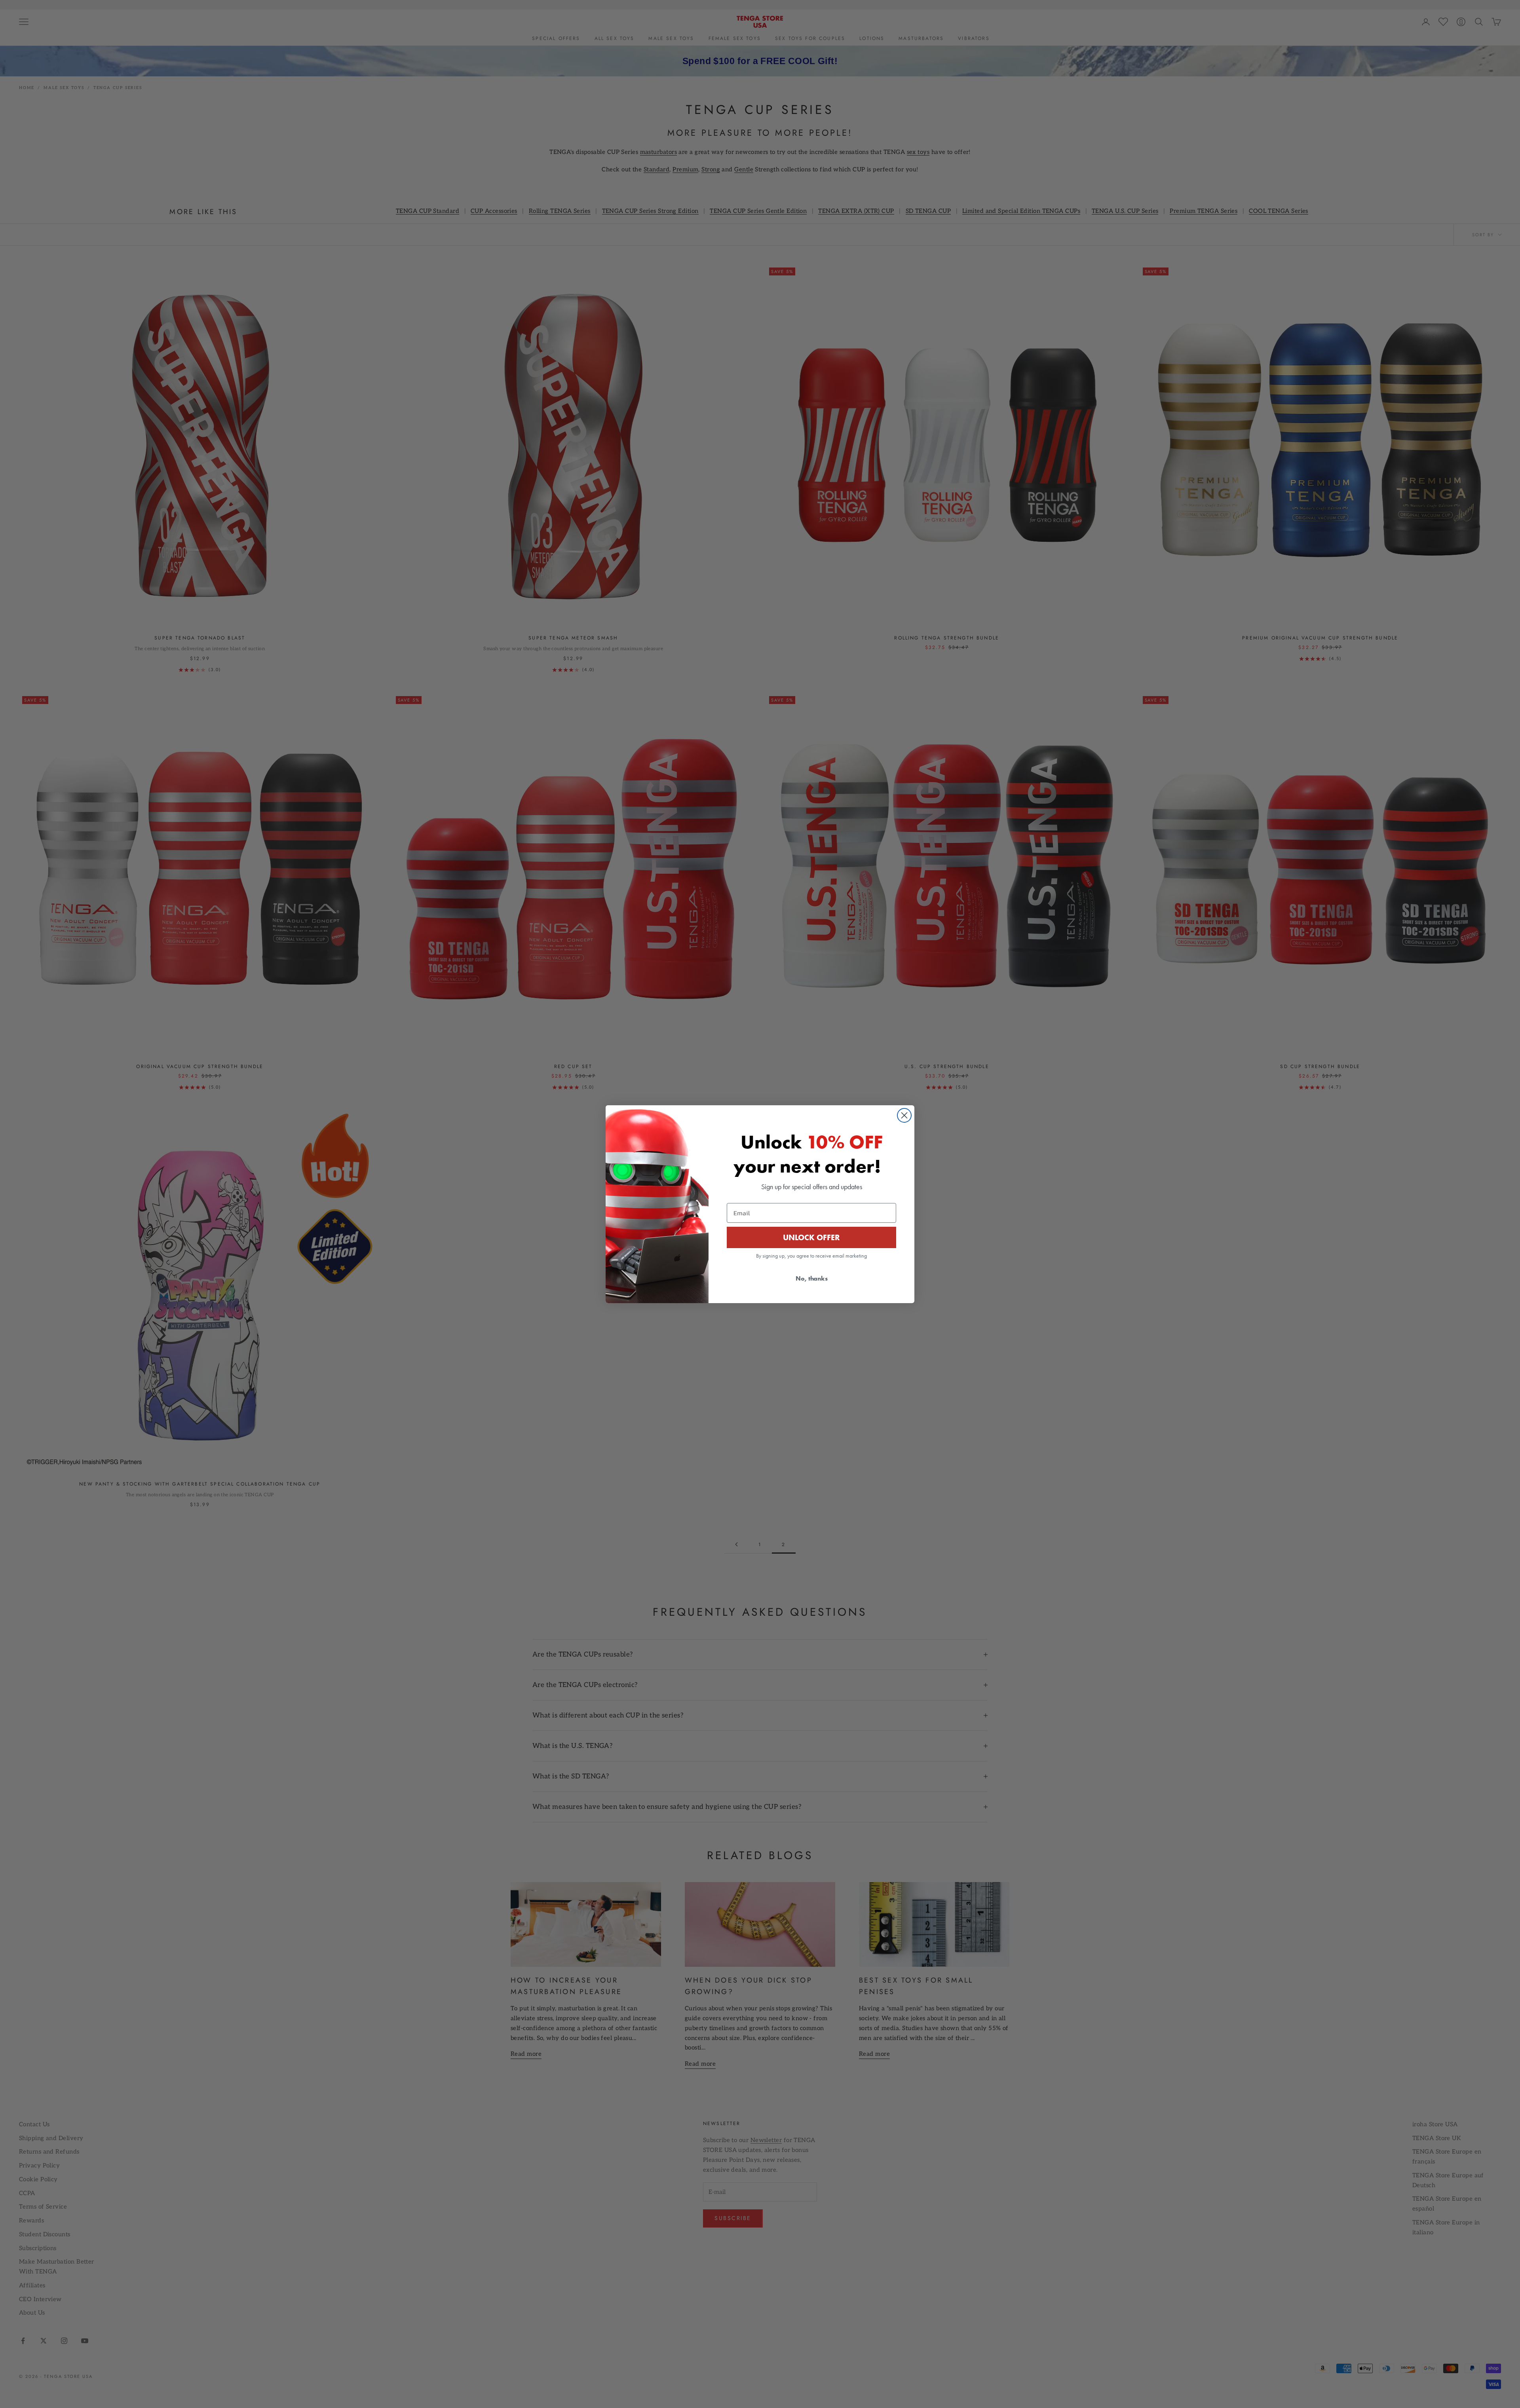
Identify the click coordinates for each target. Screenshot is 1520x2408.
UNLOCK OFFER (811, 1237)
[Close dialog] (904, 1115)
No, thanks (812, 1278)
